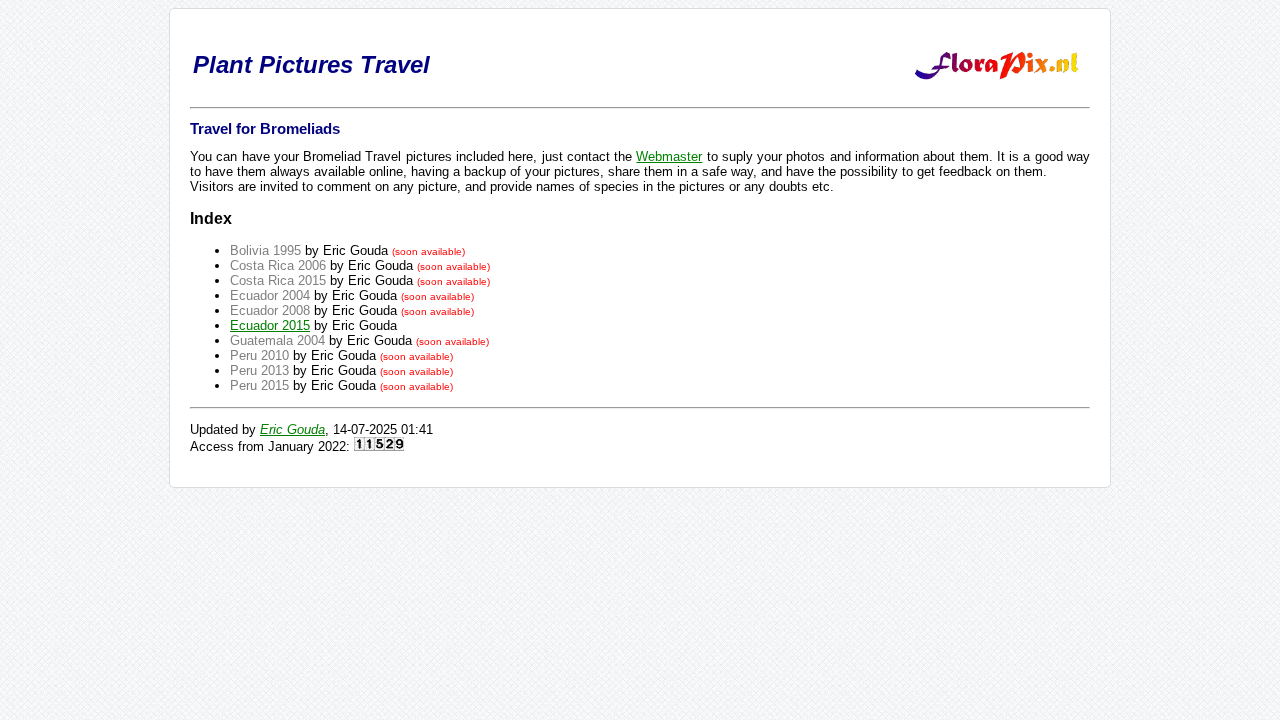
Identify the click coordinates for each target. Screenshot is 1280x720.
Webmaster (669, 156)
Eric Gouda (292, 429)
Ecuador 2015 (270, 325)
